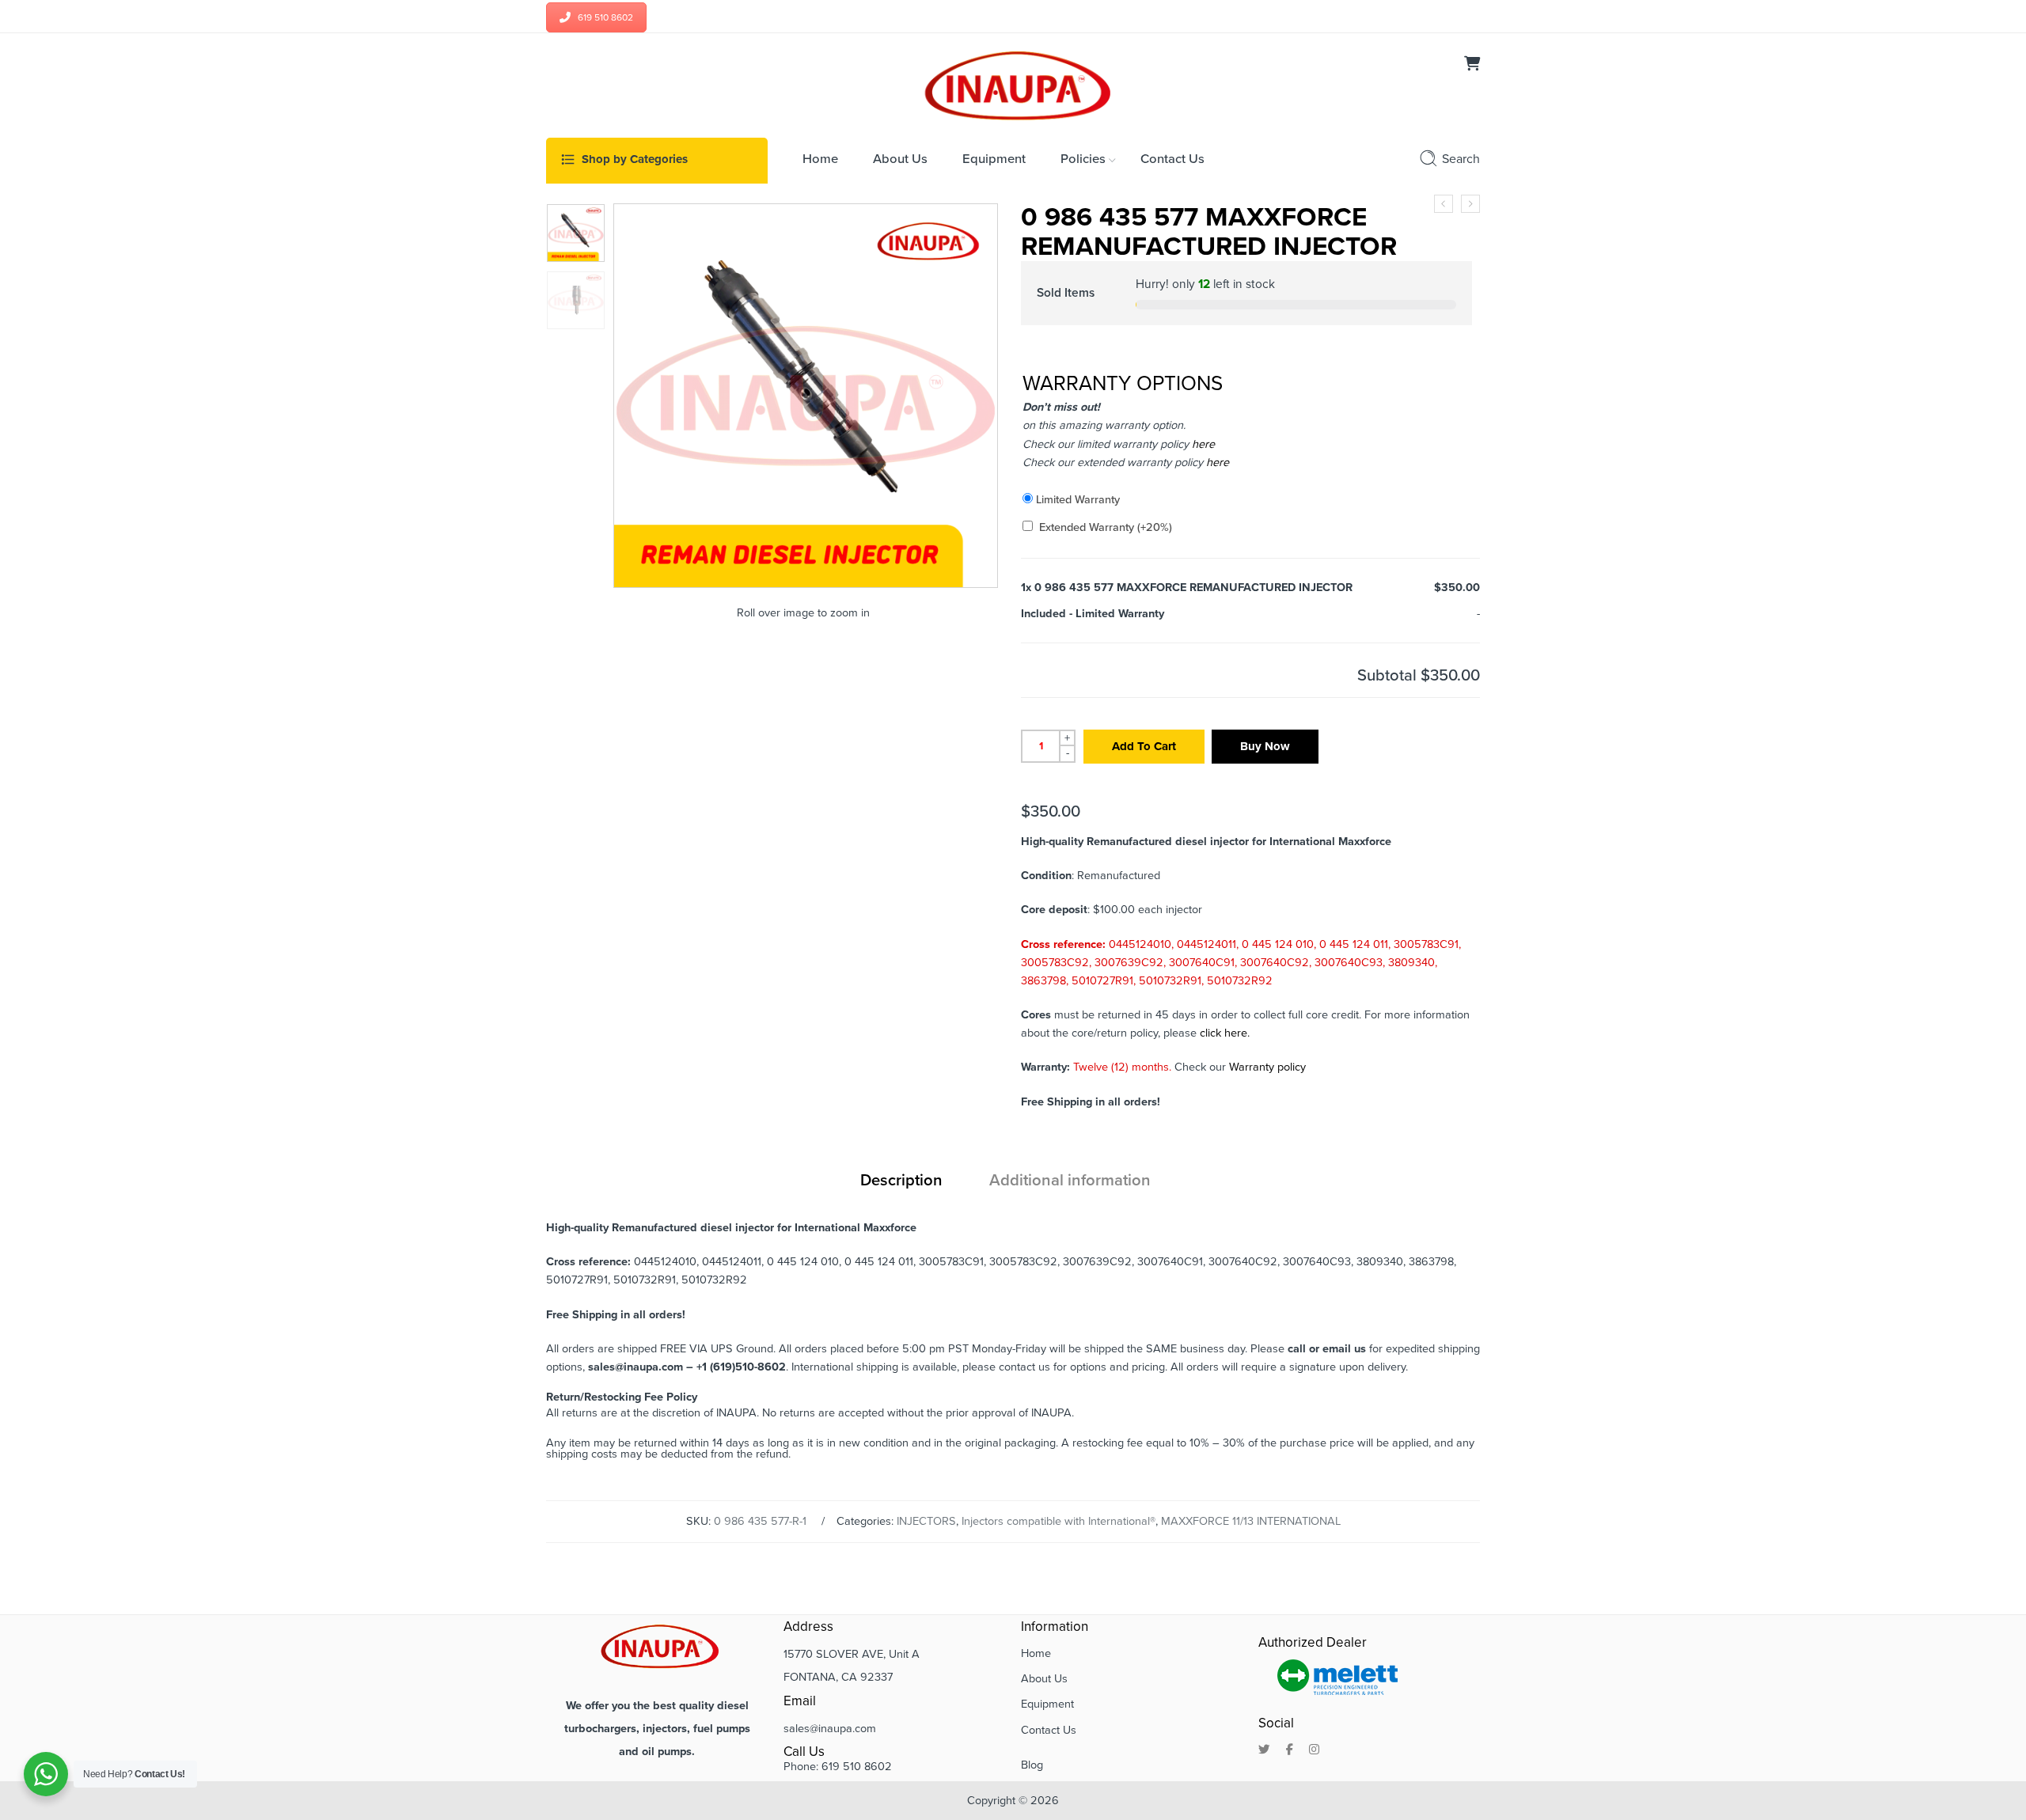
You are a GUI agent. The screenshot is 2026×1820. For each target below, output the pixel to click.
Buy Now (1265, 746)
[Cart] (1472, 65)
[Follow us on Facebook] (1290, 1750)
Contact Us (1049, 1730)
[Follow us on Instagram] (1314, 1750)
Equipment (1047, 1704)
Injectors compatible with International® (1059, 1521)
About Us (1044, 1679)
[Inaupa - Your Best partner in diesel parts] (1013, 84)
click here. (1225, 1033)
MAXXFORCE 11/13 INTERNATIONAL (1251, 1521)
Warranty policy (1267, 1067)
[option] (576, 233)
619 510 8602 (605, 17)
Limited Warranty (1078, 500)
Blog (1032, 1765)
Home (1036, 1653)
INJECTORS (926, 1521)
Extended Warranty (1106, 527)
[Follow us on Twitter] (1264, 1750)
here (1202, 444)
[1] (576, 233)
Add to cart (1144, 746)
